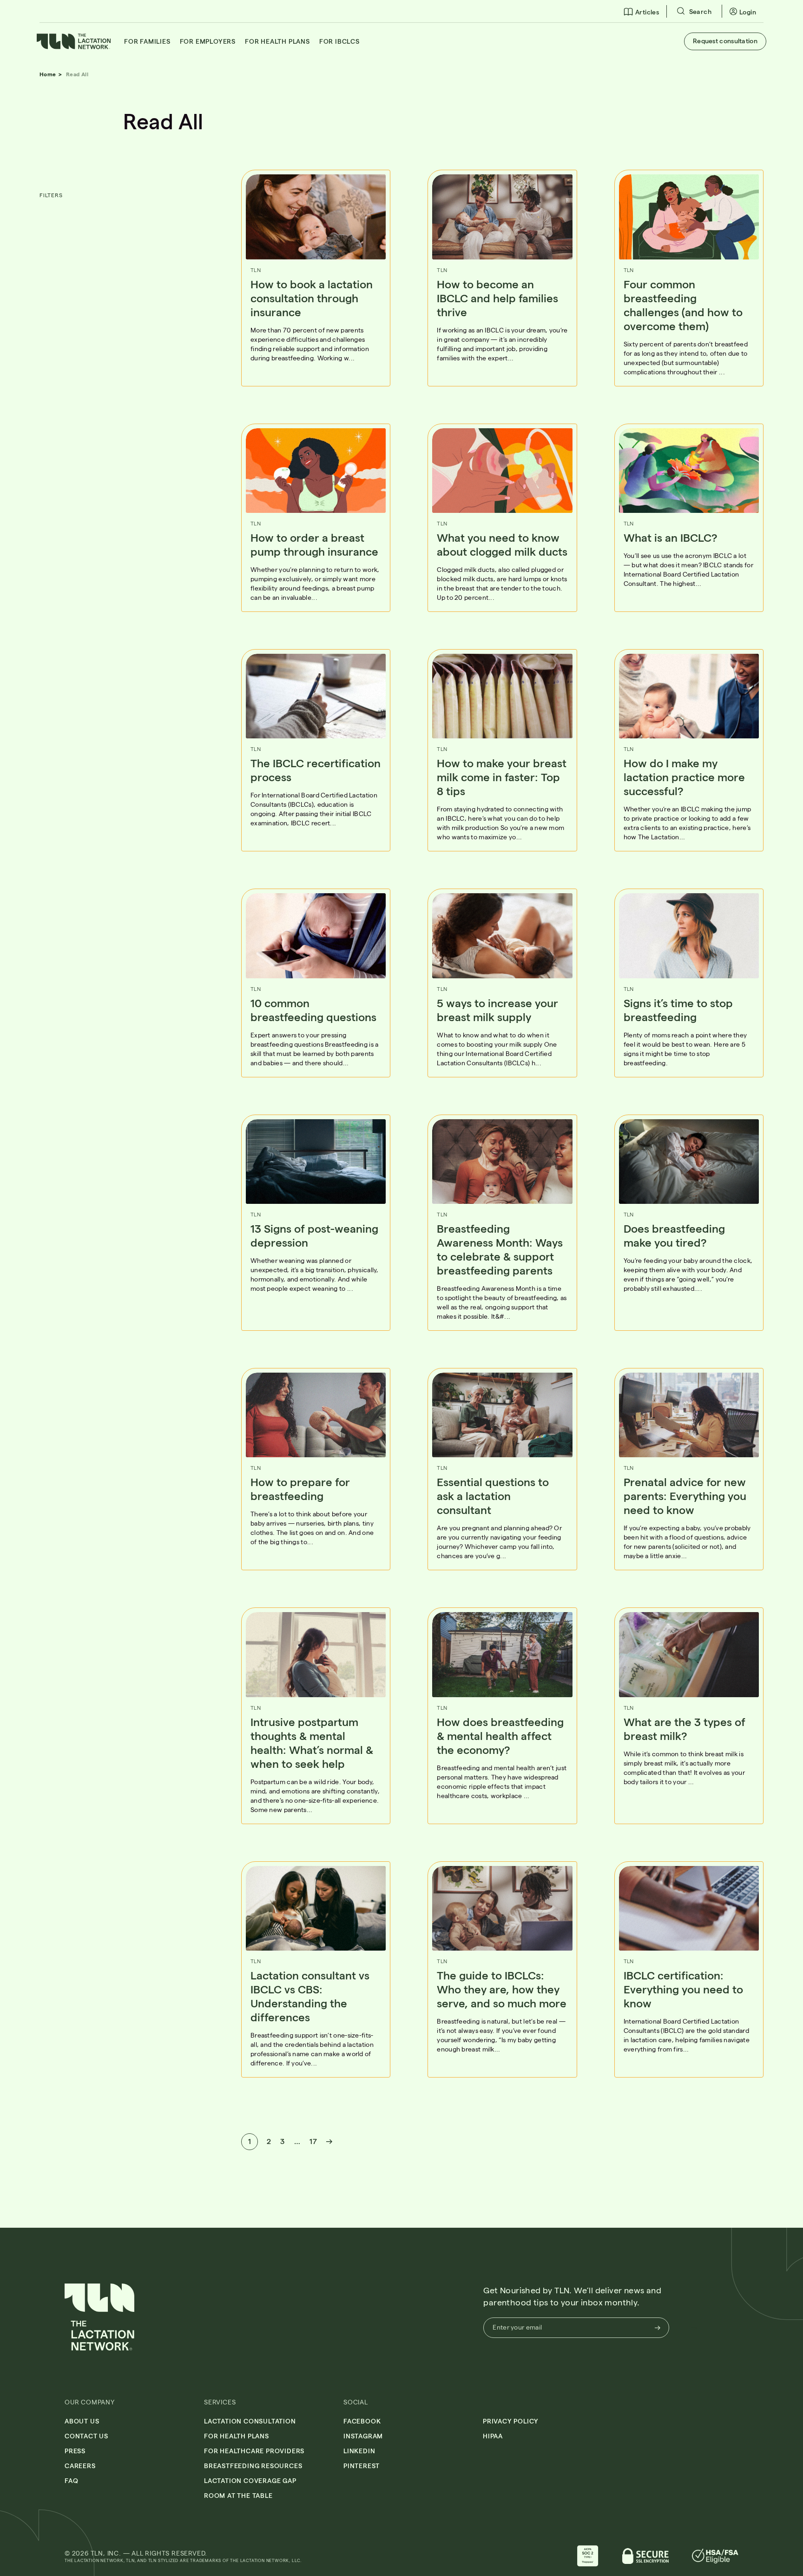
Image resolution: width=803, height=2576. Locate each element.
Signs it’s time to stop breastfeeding (678, 1010)
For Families (147, 41)
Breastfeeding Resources (253, 2466)
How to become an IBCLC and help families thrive (497, 298)
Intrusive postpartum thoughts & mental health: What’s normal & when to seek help (312, 1743)
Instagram (363, 2436)
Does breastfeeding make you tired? (674, 1235)
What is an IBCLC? (672, 537)
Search (699, 11)
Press (75, 2451)
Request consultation (725, 41)
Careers (80, 2466)
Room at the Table (238, 2495)
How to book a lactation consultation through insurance (312, 298)
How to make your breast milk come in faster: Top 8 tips (502, 777)
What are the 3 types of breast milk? (685, 1729)
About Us (82, 2421)
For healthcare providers (254, 2451)
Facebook (362, 2421)
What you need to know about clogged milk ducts (502, 544)
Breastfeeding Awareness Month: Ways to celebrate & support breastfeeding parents (500, 1249)
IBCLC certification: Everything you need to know (683, 1989)
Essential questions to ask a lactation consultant (493, 1496)
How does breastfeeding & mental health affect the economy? (500, 1736)
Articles (647, 12)
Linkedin (359, 2451)
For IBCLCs (339, 41)
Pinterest (362, 2466)
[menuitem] (642, 11)
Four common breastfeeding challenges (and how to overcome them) (683, 305)
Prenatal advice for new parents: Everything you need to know (685, 1496)
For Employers (208, 41)
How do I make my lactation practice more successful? (684, 777)
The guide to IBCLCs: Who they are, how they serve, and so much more (502, 1989)
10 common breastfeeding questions (313, 1010)
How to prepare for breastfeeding (300, 1489)
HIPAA (493, 2436)
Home (48, 74)
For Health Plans (277, 41)
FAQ (71, 2480)
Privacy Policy (511, 2421)
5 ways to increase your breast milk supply (497, 1010)
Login (748, 12)
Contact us (86, 2436)
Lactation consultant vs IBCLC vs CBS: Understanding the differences (310, 1996)
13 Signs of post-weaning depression (314, 1235)
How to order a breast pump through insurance (316, 544)
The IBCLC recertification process (316, 770)
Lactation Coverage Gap (250, 2480)
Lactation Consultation (250, 2421)
